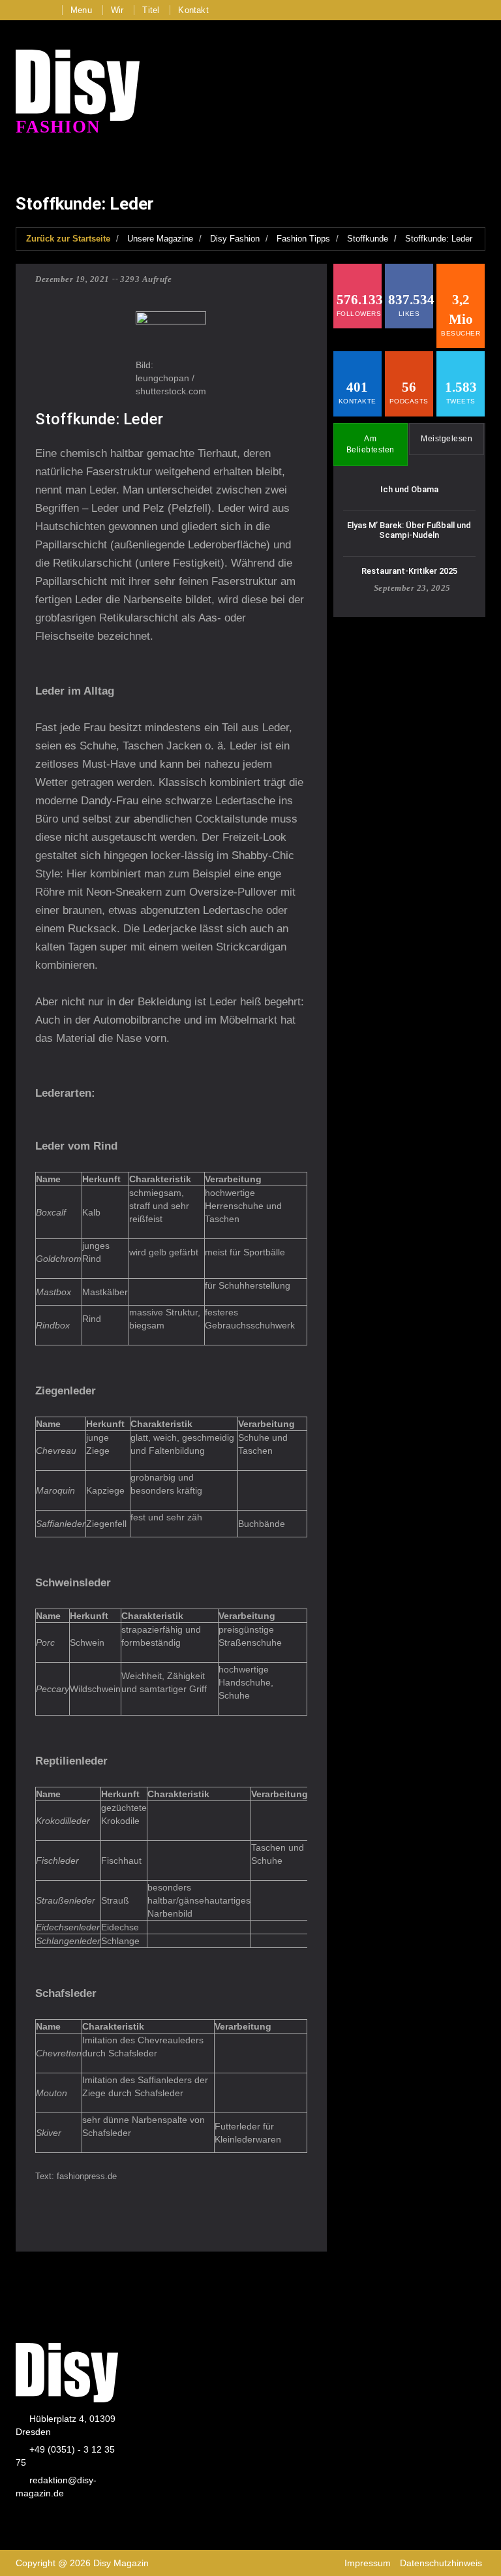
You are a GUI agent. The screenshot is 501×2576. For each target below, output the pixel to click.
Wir (117, 10)
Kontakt (193, 10)
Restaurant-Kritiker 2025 (409, 571)
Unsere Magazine (160, 239)
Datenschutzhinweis (441, 2563)
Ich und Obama (409, 489)
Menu (81, 10)
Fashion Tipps (303, 239)
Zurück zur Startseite (68, 239)
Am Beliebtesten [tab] (371, 444)
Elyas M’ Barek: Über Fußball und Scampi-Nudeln (409, 530)
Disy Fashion (235, 239)
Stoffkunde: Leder (439, 239)
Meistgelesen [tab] (447, 439)
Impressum (368, 2563)
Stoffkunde (368, 239)
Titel (151, 10)
